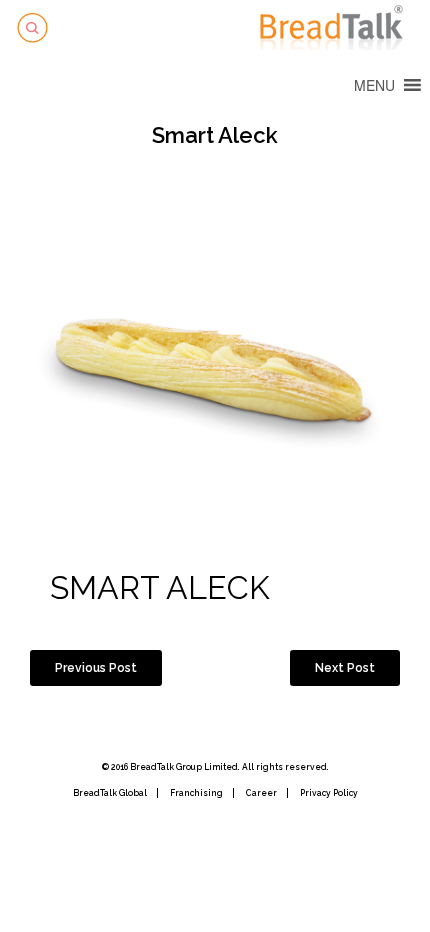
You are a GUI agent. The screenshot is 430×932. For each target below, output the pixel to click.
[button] (374, 85)
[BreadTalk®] (335, 25)
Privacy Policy (329, 793)
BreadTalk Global (110, 793)
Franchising (196, 793)
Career (261, 793)
